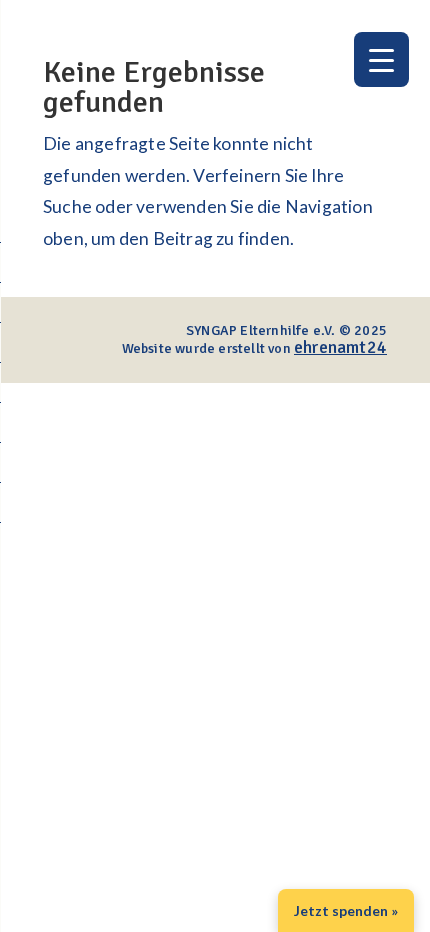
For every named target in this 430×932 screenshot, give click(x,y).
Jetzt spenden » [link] (346, 910)
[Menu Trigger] (381, 59)
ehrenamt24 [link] (340, 347)
